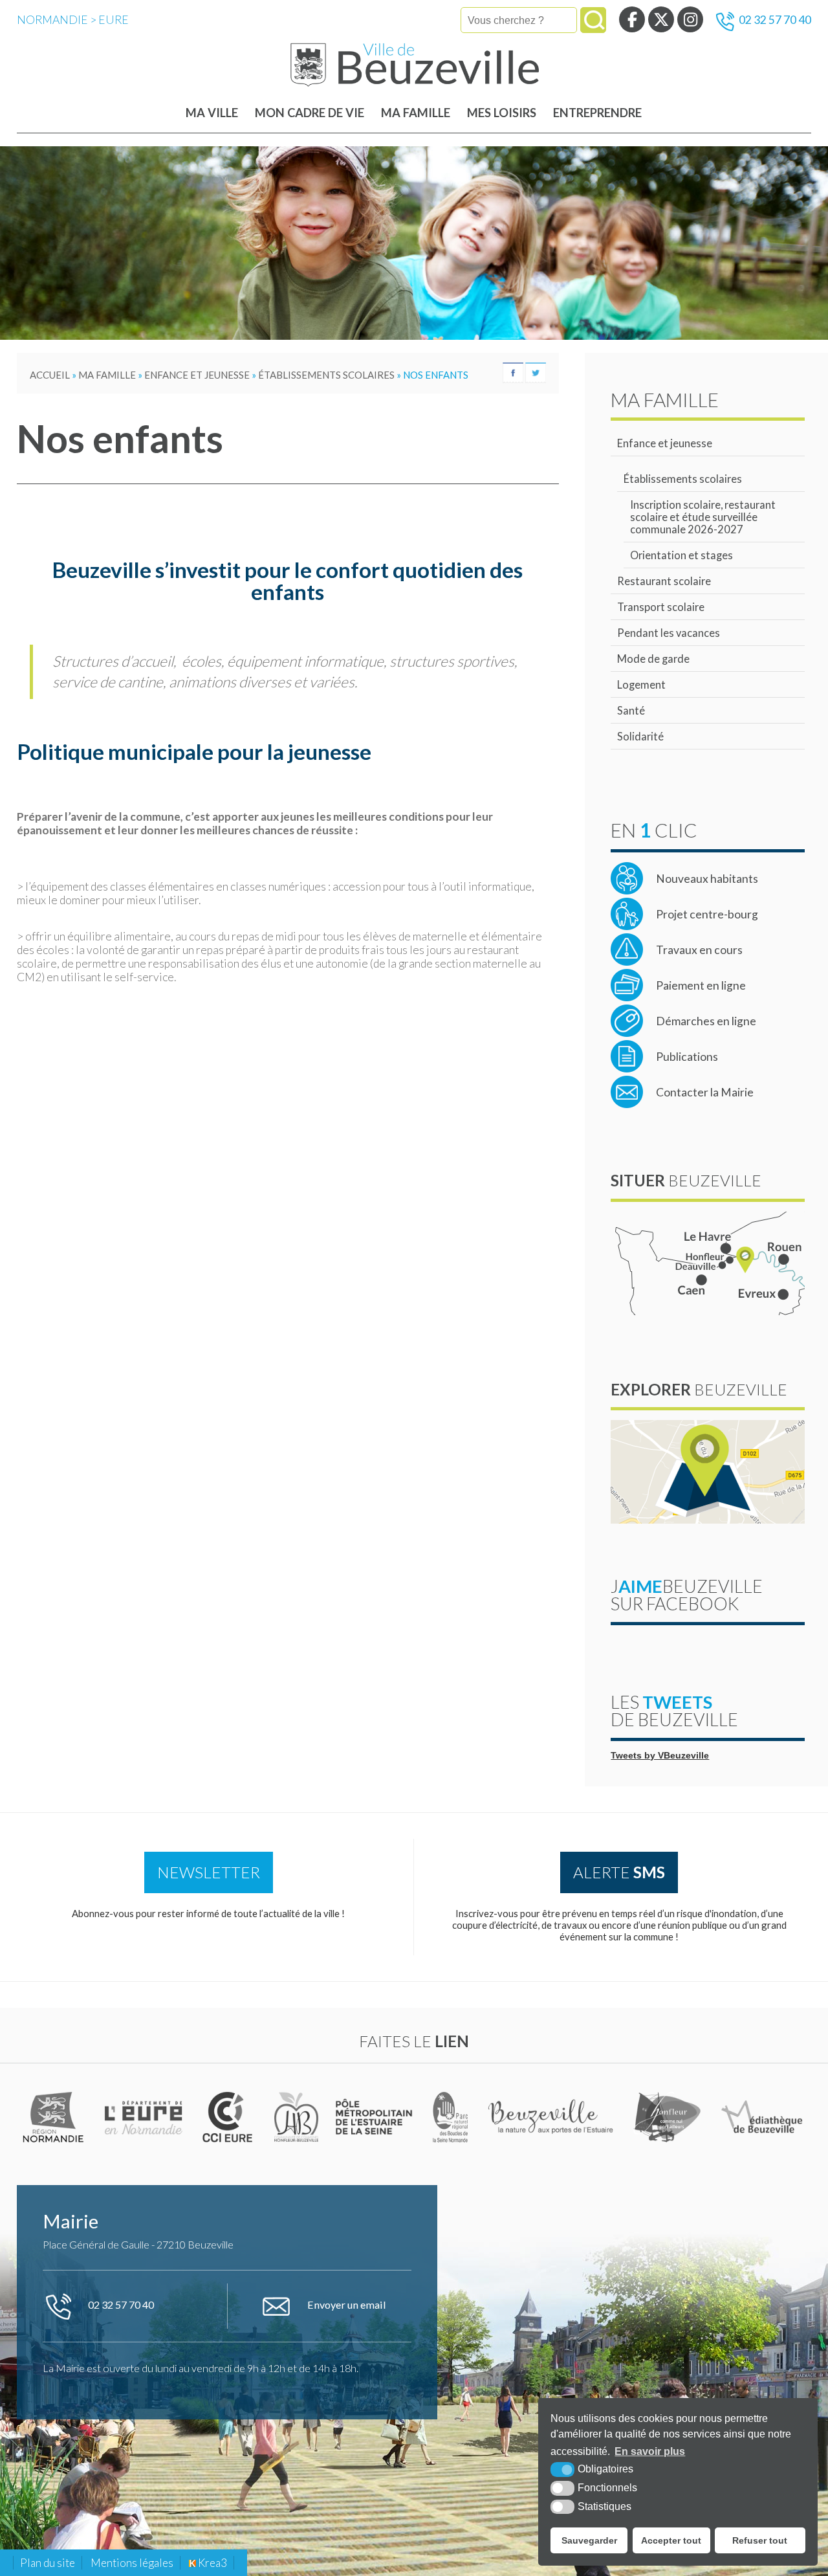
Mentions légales (132, 2563)
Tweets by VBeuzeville (660, 1756)
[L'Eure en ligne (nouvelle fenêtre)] (145, 2117)
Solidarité (640, 736)
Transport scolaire (661, 607)
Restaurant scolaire (664, 581)
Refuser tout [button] (760, 2540)
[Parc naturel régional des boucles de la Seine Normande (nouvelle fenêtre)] (451, 2117)
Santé (631, 710)
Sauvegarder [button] (589, 2540)
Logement (641, 684)
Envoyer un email (346, 2304)
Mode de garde (653, 659)
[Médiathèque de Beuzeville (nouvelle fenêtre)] (762, 2117)
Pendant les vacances (669, 633)
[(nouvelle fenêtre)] (55, 2117)
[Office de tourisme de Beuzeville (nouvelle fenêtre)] (552, 2117)
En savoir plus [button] (650, 2451)
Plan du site (48, 2563)
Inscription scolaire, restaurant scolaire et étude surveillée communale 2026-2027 (703, 517)
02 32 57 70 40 (775, 20)
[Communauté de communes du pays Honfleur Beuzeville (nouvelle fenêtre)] (296, 2117)
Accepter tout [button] (671, 2540)
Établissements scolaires (683, 479)
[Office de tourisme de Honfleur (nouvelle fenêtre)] (668, 2117)
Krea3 (212, 2563)
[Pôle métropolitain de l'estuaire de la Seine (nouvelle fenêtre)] (375, 2117)
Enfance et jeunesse (665, 443)
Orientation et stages (681, 555)
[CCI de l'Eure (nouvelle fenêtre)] (230, 2117)
